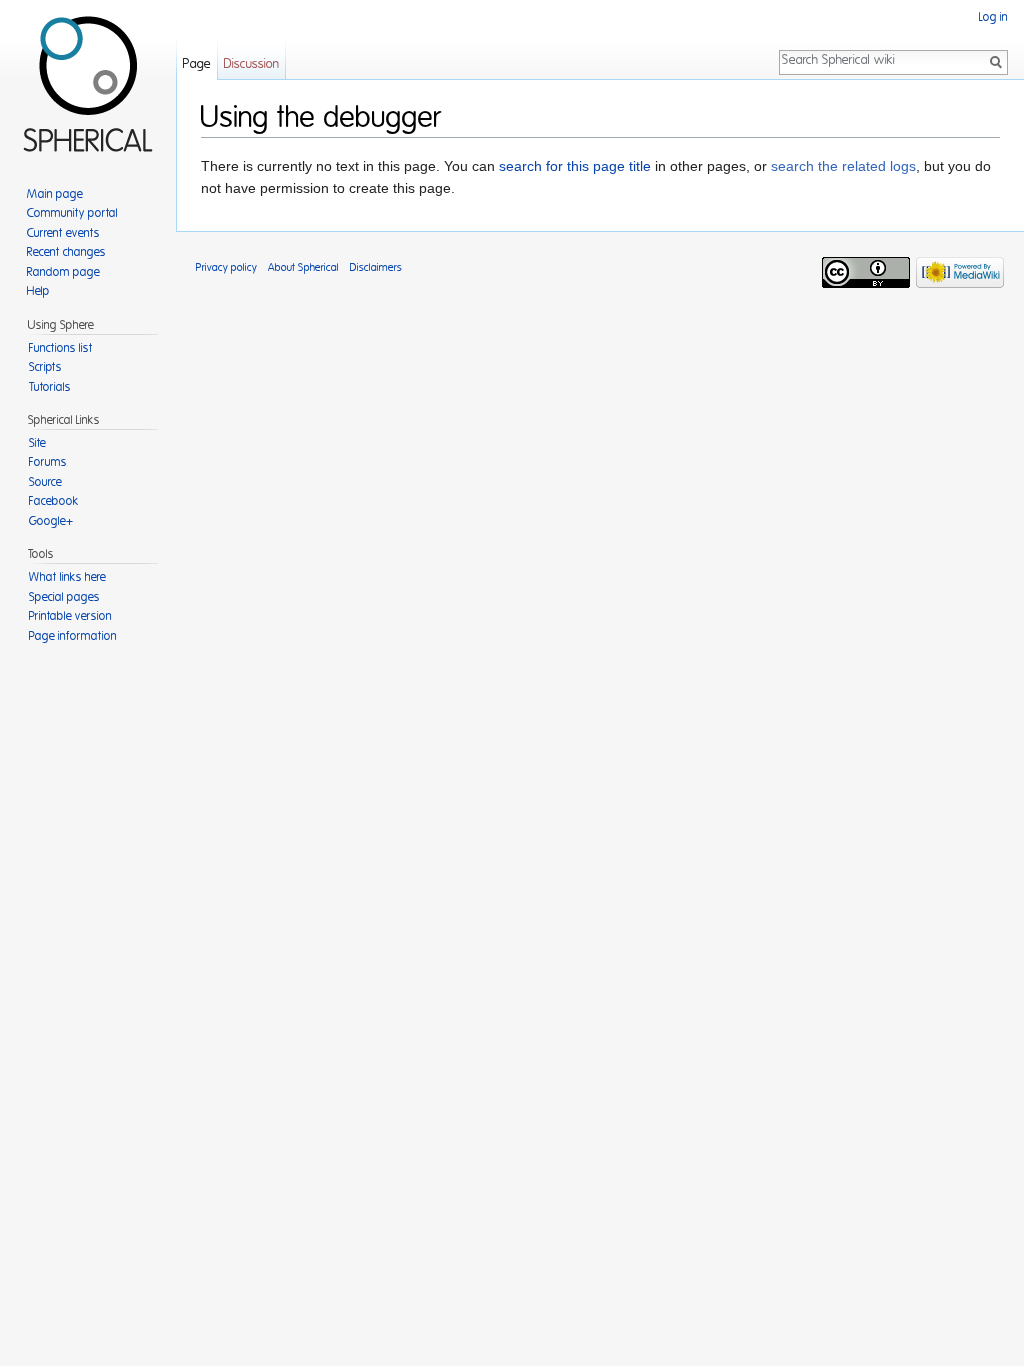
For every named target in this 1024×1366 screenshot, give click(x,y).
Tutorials (50, 387)
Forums (48, 462)
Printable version (70, 616)
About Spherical (303, 267)
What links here (67, 577)
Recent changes (66, 252)
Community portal (72, 213)
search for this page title (575, 166)
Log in (993, 17)
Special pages (64, 597)
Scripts (45, 367)
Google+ (51, 521)
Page (197, 64)
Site (37, 443)
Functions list (61, 348)
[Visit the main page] (88, 80)
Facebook (54, 501)
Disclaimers (376, 267)
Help (38, 291)
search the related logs (843, 166)
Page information (73, 636)
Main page (55, 194)
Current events (63, 233)
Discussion (251, 64)
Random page (63, 272)
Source (45, 482)
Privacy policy (226, 267)
